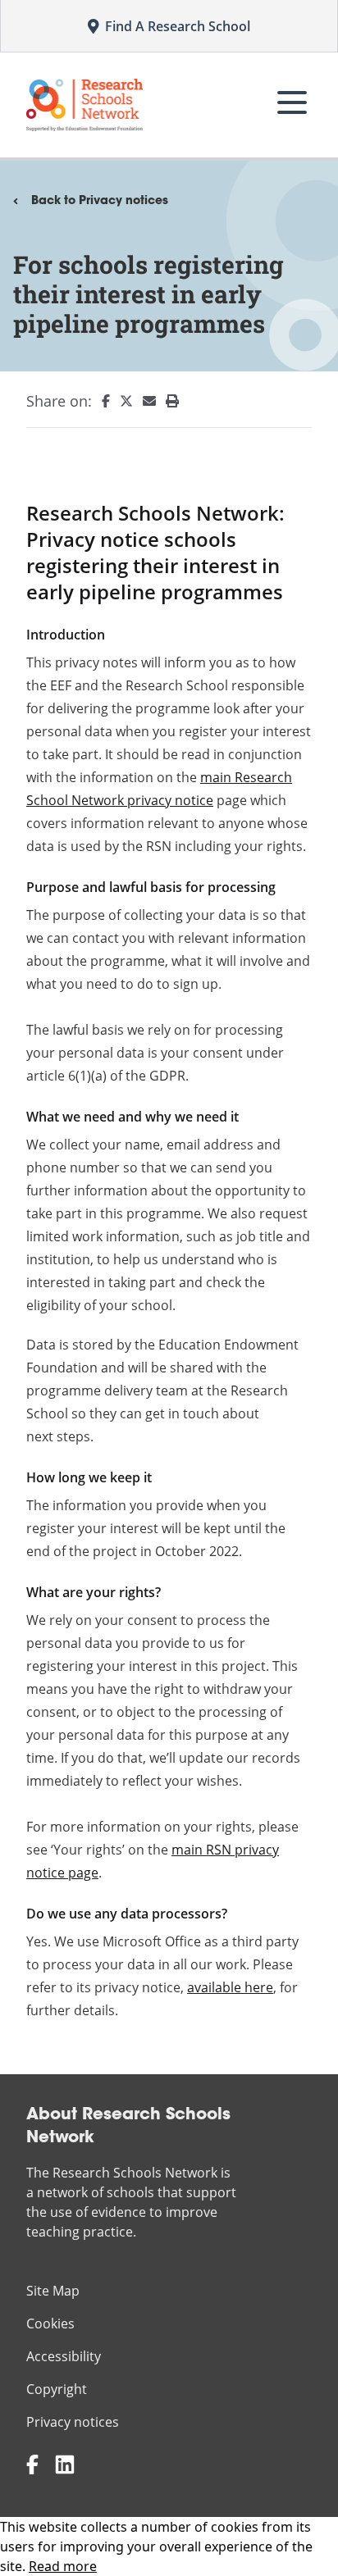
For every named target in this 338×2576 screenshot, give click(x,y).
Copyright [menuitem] (57, 2389)
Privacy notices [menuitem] (73, 2422)
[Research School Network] (84, 105)
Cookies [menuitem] (50, 2323)
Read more (63, 2566)
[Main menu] (292, 102)
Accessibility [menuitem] (64, 2356)
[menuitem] (101, 401)
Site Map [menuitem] (53, 2291)
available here (230, 1987)
